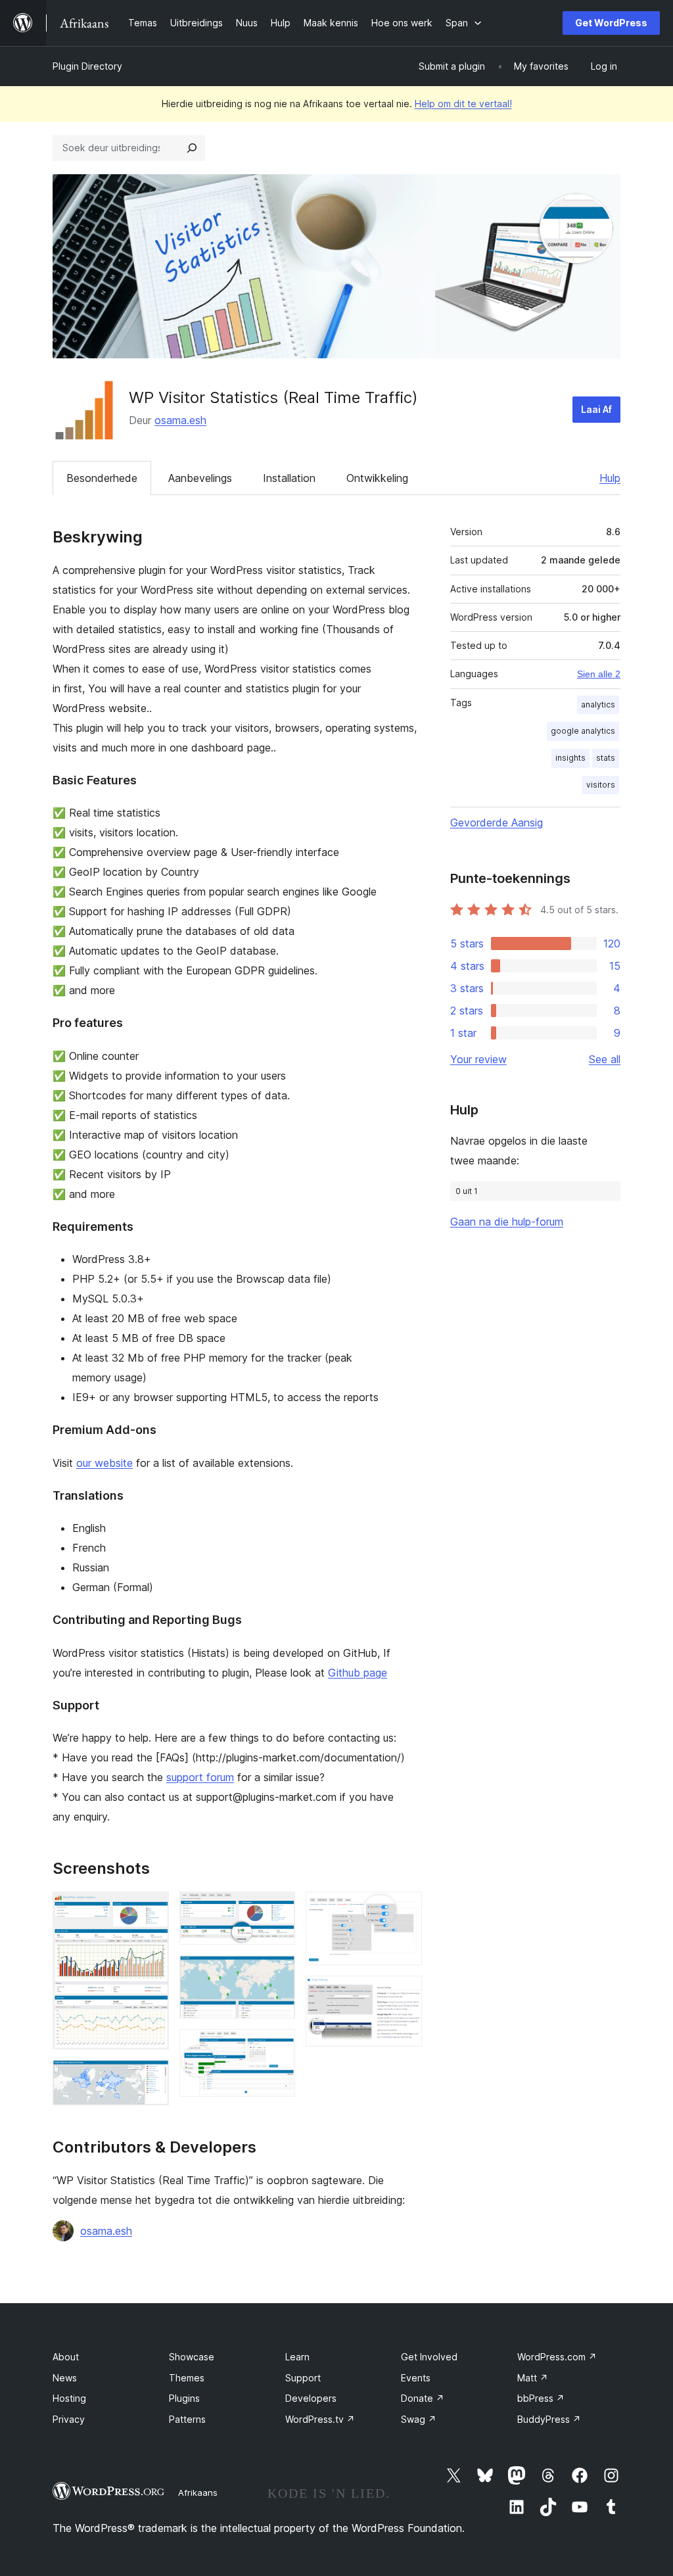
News (65, 2378)
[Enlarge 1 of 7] (151, 1909)
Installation (289, 478)
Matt (533, 2378)
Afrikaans (198, 2493)
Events (416, 2378)
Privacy (69, 2419)
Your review (478, 1059)
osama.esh (180, 420)
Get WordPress (611, 23)
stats (606, 758)
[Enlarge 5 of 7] (277, 2047)
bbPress (541, 2398)
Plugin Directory (87, 66)
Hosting (69, 2398)
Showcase (192, 2357)
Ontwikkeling (377, 478)
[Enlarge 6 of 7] (404, 1909)
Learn (297, 2357)
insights (570, 758)
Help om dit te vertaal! (463, 104)
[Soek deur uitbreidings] (192, 148)
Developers (311, 2398)
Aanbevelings (200, 478)
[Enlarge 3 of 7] (277, 1909)
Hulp (610, 478)
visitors (601, 785)
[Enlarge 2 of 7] (151, 2078)
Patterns (187, 2419)
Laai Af (596, 409)
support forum (200, 1777)
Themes (187, 2378)
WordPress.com (557, 2357)
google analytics (583, 731)
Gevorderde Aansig (497, 823)
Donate (423, 2398)
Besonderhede (102, 478)
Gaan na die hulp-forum (507, 1222)
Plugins (184, 2398)
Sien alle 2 (599, 674)
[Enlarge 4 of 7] (277, 1973)
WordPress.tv (320, 2419)
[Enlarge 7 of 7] (404, 1993)
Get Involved (429, 2357)
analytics (598, 704)
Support (303, 2378)
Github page (358, 1673)
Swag (419, 2419)
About (66, 2357)
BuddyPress (549, 2419)
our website (104, 1463)
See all (605, 1059)
